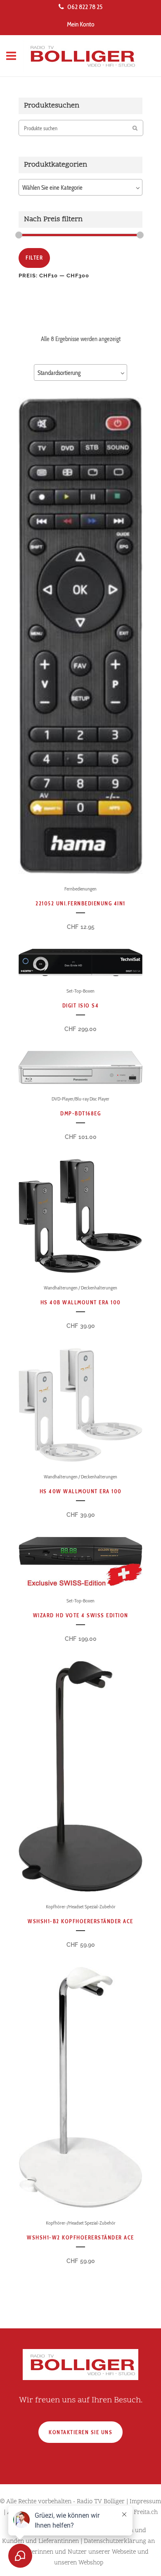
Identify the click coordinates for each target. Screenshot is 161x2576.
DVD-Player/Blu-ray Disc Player (80, 1099)
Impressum (145, 2502)
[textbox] (80, 188)
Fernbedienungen (80, 889)
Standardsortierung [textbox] (59, 373)
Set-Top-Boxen (80, 991)
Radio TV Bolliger (101, 2502)
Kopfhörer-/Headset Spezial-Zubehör (81, 1906)
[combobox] (80, 187)
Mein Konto (81, 24)
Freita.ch (146, 2513)
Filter (34, 258)
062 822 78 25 (85, 7)
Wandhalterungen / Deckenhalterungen (80, 1288)
